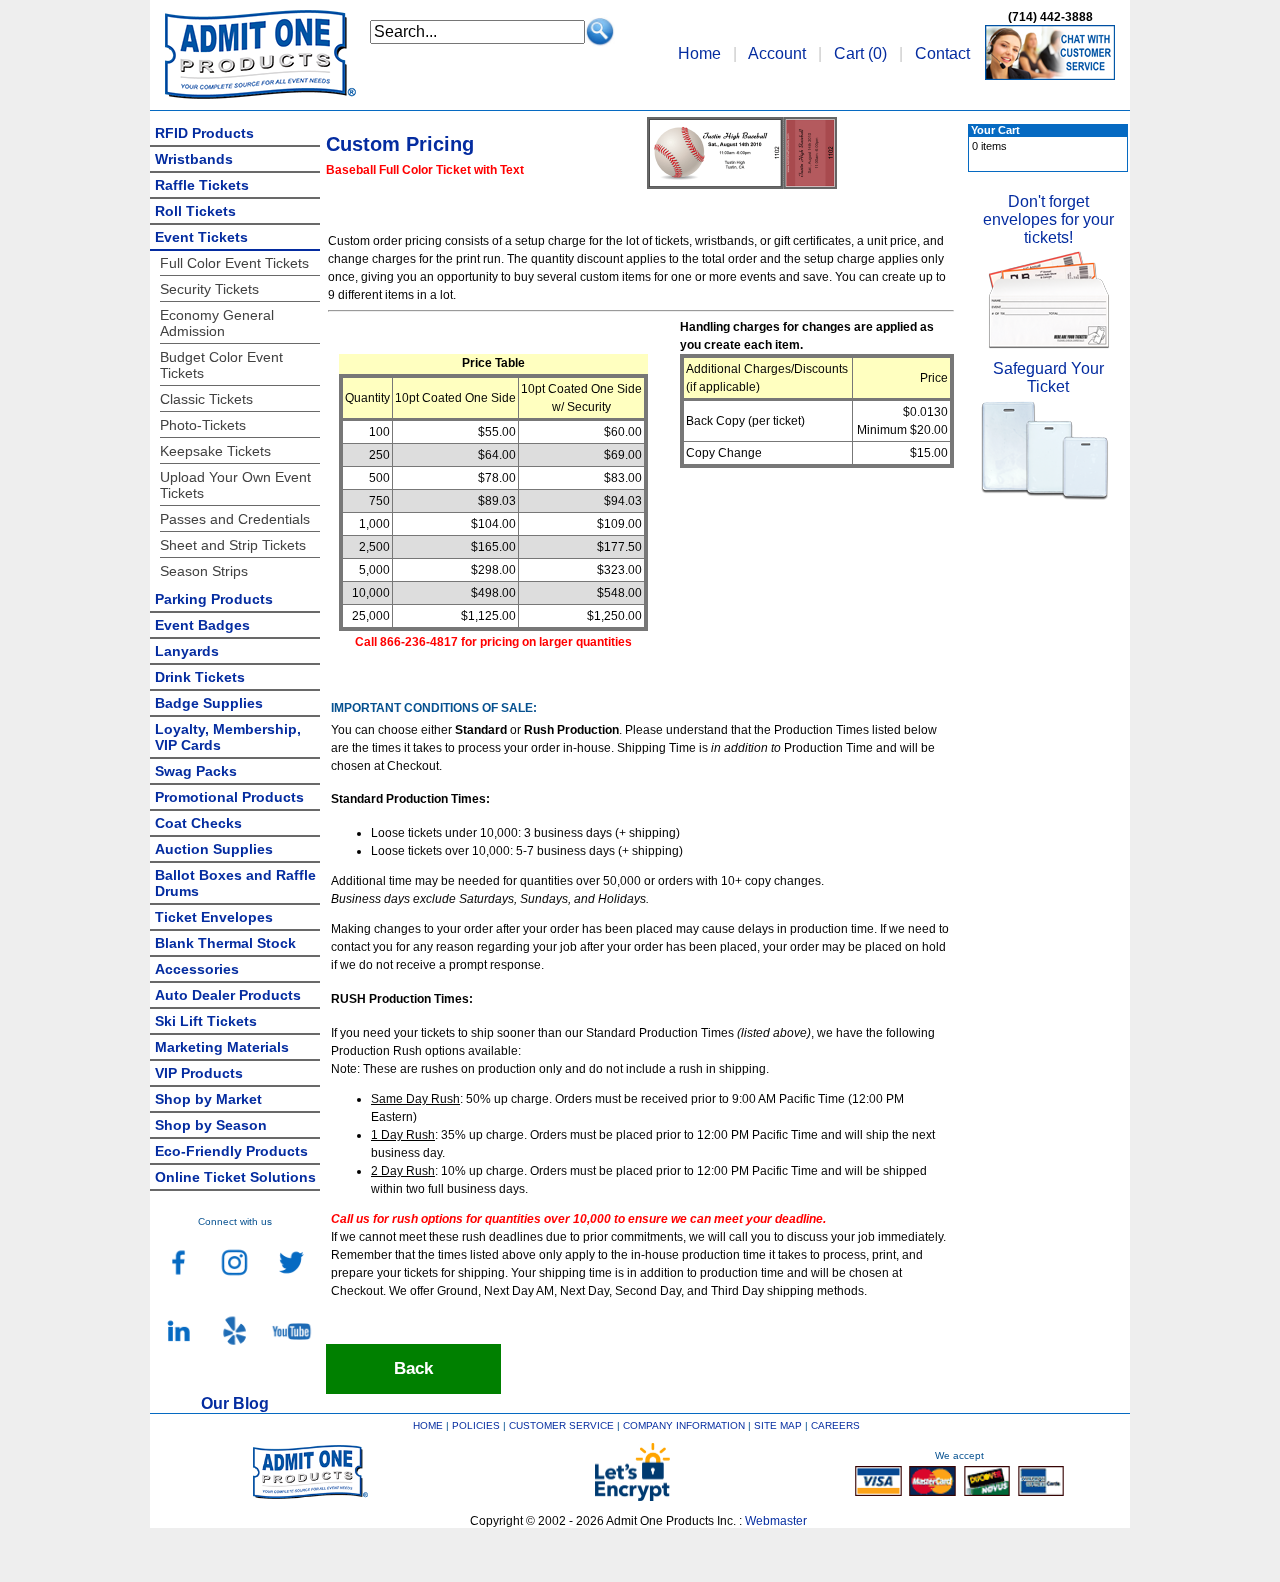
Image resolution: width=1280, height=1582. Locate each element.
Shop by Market (208, 1099)
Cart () (860, 53)
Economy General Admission (217, 323)
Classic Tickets (206, 399)
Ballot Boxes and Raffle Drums (235, 883)
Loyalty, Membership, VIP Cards (228, 737)
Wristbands (194, 159)
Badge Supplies (209, 703)
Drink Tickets (200, 677)
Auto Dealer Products (228, 995)
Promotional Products (229, 797)
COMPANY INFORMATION (684, 1425)
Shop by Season (211, 1125)
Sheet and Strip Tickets (233, 545)
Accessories (197, 969)
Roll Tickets (195, 211)
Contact (942, 53)
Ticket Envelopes (214, 917)
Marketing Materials (222, 1047)
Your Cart (995, 130)
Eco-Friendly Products (231, 1151)
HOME (428, 1425)
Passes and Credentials (235, 519)
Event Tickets (201, 237)
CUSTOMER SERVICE (561, 1425)
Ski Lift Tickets (206, 1021)
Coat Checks (198, 823)
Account (777, 53)
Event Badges (202, 625)
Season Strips (204, 571)
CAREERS (835, 1425)
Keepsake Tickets (215, 451)
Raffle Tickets (202, 185)
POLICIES (476, 1425)
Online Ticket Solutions (235, 1177)
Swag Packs (196, 771)
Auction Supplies (214, 849)
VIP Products (199, 1073)
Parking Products (214, 599)
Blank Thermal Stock (225, 943)
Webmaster (776, 1521)
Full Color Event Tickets (234, 263)
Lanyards (187, 651)
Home (699, 53)
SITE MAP (778, 1425)
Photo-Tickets (203, 425)
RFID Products (204, 133)
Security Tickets (209, 289)
